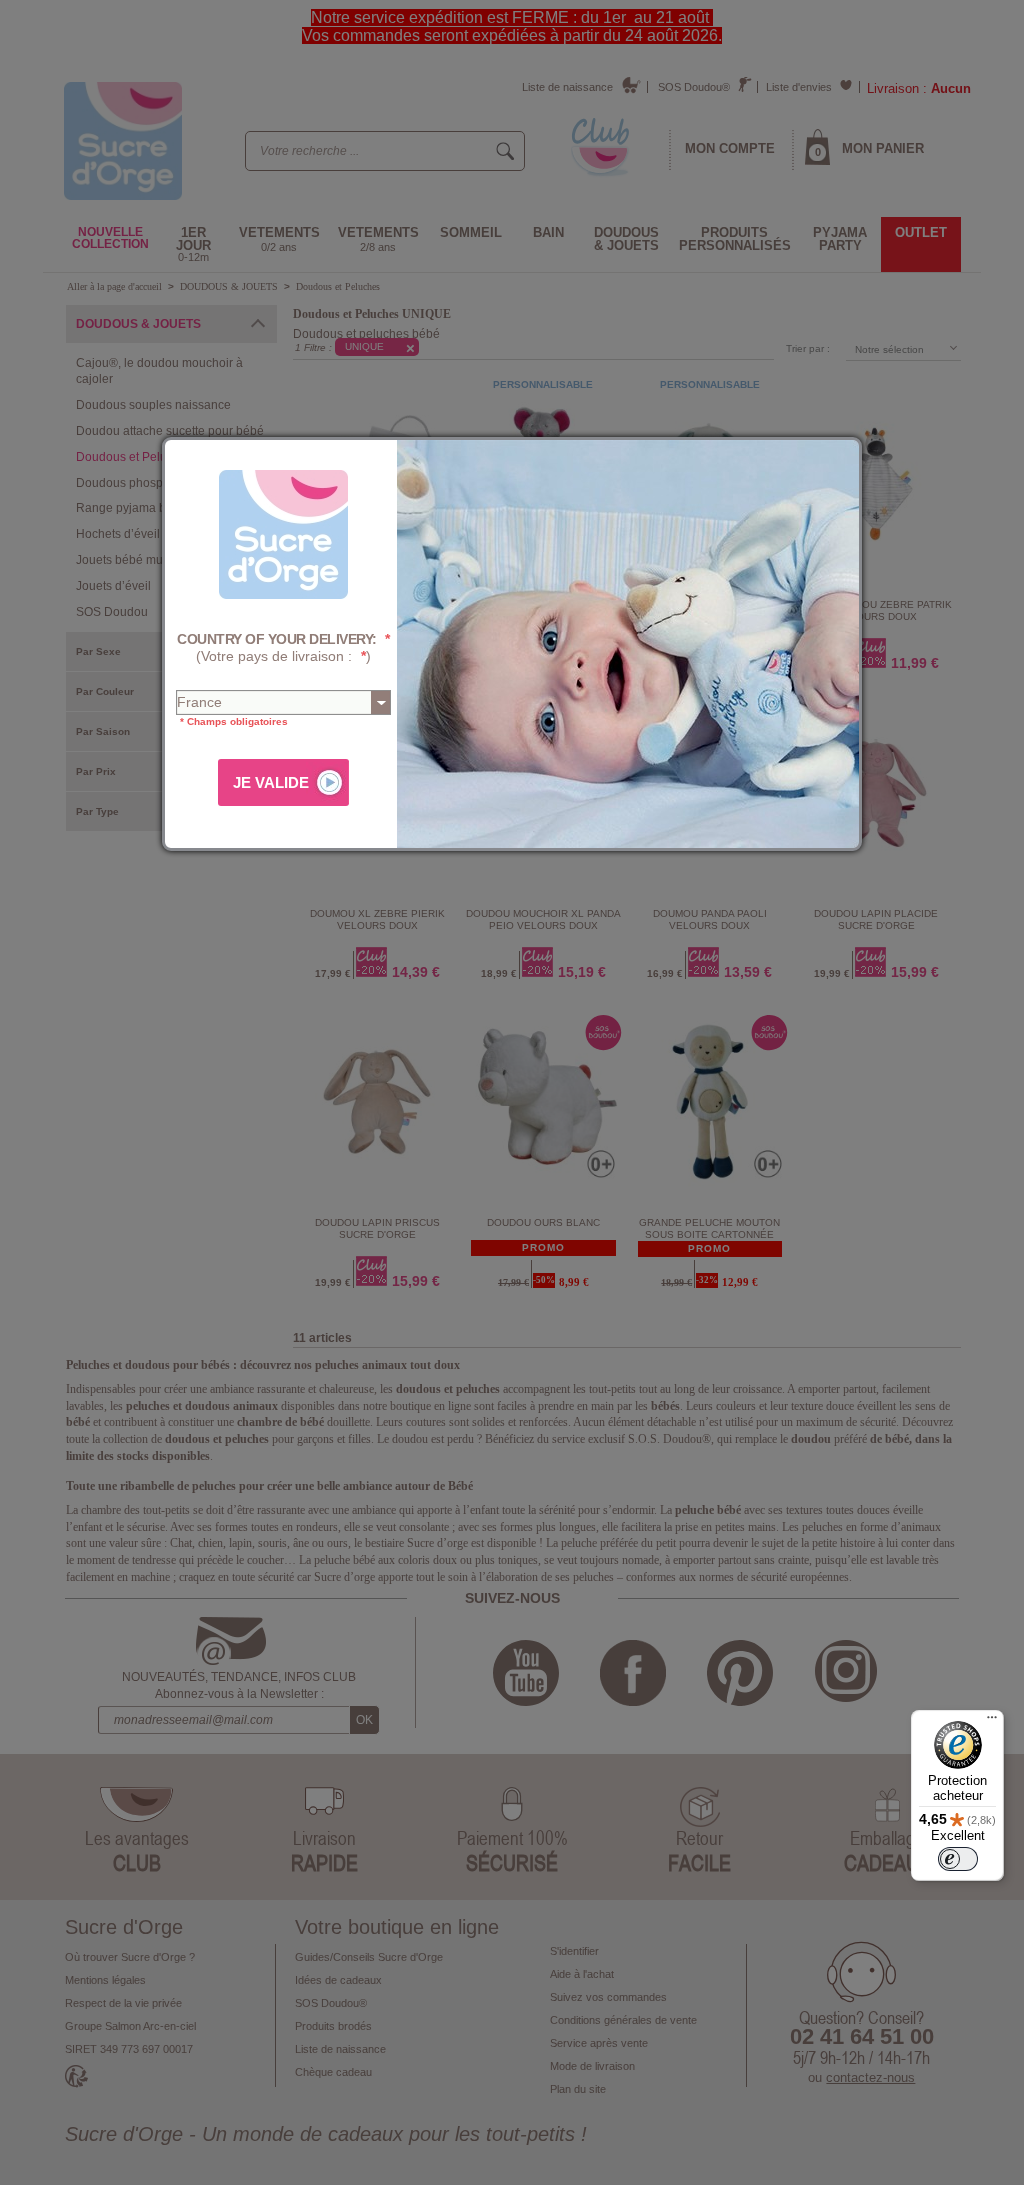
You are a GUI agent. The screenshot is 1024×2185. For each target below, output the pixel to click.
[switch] (958, 1859)
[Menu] (992, 1722)
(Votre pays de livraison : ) (283, 647)
